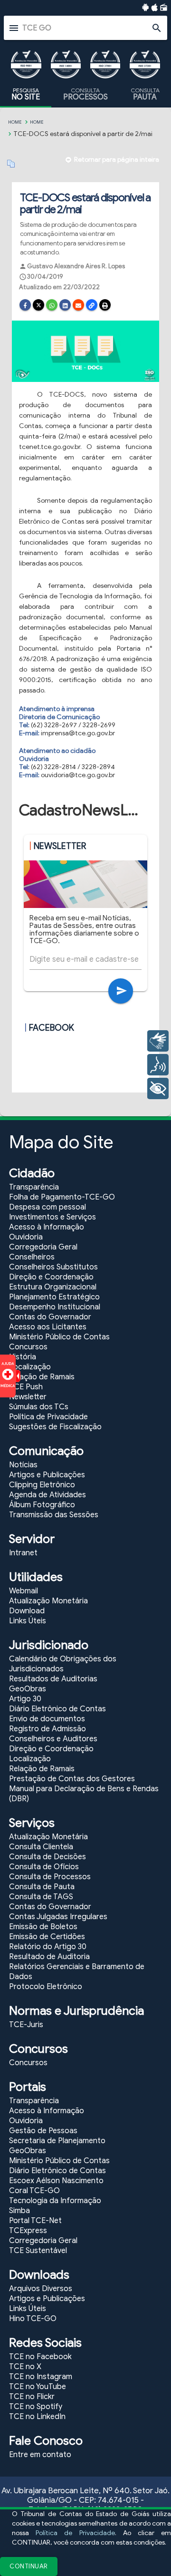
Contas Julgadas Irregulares (58, 1917)
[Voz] (158, 1065)
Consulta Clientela (41, 1847)
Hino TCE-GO (33, 2319)
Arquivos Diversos (41, 2289)
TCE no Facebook (40, 2357)
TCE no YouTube (38, 2387)
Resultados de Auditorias (53, 1679)
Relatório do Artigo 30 (48, 1947)
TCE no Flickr (32, 2397)
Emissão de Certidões (47, 1937)
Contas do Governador (50, 1317)
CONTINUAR (29, 2566)
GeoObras (28, 1689)
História (23, 1357)
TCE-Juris (26, 2025)
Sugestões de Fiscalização (55, 1427)
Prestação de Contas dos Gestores (72, 1779)
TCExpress (28, 2231)
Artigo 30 (25, 1699)
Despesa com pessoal (47, 1207)
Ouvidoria (26, 1237)
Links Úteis (28, 1621)
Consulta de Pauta (42, 1887)
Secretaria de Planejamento (57, 2141)
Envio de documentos (47, 1719)
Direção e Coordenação (51, 1277)
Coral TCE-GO (34, 2191)
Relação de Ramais (42, 1377)
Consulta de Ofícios (44, 1867)
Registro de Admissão (47, 1729)
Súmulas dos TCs (39, 1407)
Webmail (24, 1591)
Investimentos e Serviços (52, 1217)
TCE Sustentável (38, 2251)
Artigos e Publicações (47, 1475)
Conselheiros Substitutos (53, 1267)
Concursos (28, 1347)
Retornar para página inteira (117, 160)
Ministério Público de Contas (59, 1337)
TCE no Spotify (36, 2407)
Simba (19, 2211)
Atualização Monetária (48, 1601)
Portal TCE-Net (35, 2221)
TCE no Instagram (41, 2377)
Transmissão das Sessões (54, 1515)
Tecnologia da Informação (55, 2201)
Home (15, 122)
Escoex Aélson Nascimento (56, 2181)
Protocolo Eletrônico (46, 1987)
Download (27, 1611)
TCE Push (26, 1387)
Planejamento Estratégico (54, 1297)
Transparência (34, 1187)
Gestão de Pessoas (43, 2131)
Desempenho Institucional (55, 1307)
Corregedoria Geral (43, 1247)
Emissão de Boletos (43, 1927)
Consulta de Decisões (47, 1857)
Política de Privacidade (75, 2533)
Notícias (23, 1465)
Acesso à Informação (47, 1227)
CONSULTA (85, 94)
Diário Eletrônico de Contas (57, 1709)
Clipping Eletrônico (42, 1485)
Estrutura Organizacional (53, 1287)
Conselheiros (32, 1257)
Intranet (23, 1553)
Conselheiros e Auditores (53, 1739)
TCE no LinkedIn (37, 2417)
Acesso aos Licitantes (48, 1327)
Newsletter (28, 1397)
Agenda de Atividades (47, 1495)
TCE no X (25, 2367)
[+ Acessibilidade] (158, 1088)
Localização (30, 1367)
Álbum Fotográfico (42, 1505)
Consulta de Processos (50, 1877)
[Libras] (158, 1041)
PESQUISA (26, 94)
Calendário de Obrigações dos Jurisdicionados (63, 1664)
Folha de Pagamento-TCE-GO (62, 1197)
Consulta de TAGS (41, 1897)
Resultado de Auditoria (49, 1957)
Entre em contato (40, 2455)
